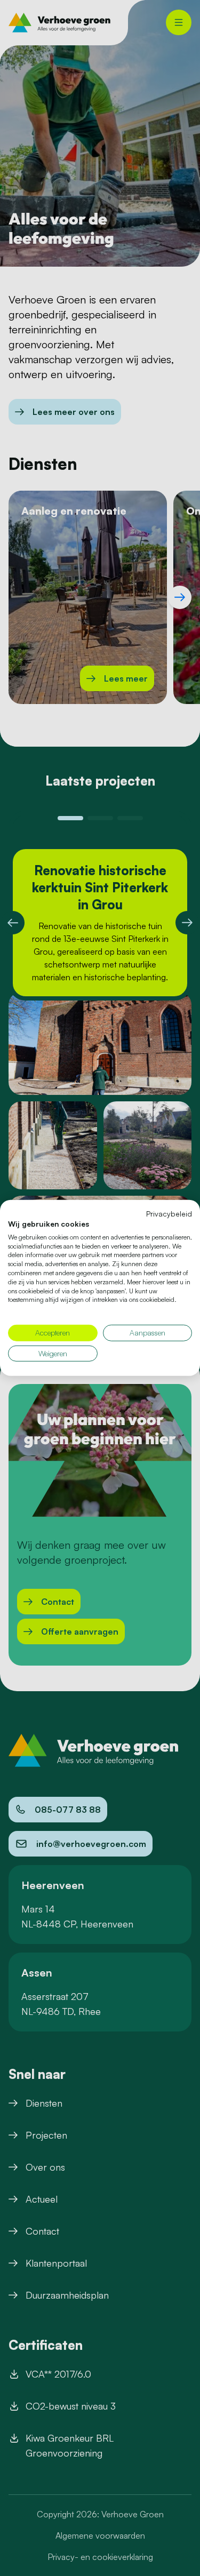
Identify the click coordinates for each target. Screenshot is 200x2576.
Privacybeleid (169, 1214)
